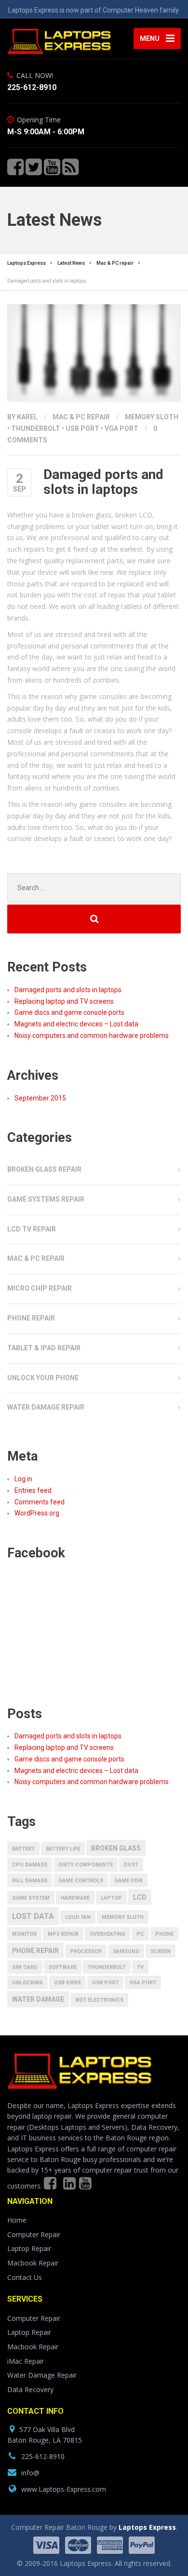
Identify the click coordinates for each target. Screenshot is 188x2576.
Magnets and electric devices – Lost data (76, 1024)
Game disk (128, 1881)
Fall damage (30, 1881)
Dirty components (86, 1865)
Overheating (107, 1934)
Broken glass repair (44, 1169)
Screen (161, 1951)
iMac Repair (26, 2361)
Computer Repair (34, 2234)
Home (17, 2220)
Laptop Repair (29, 2248)
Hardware (75, 1898)
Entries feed (33, 1490)
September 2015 (40, 1098)
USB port (82, 428)
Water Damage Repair (42, 2375)
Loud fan (78, 1917)
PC (140, 1934)
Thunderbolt (36, 428)
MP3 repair (63, 1934)
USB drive (67, 1983)
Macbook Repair (33, 2263)
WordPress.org (37, 1513)
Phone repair (31, 1318)
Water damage (38, 1999)
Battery (23, 1849)
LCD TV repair (32, 1229)
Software (63, 1967)
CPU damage (30, 1865)
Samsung (126, 1951)
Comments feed (40, 1502)
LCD (140, 1897)
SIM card (25, 1967)
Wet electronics (99, 2000)
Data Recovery (30, 2389)
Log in (23, 1479)
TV (140, 1967)
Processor (86, 1951)
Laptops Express (147, 2527)
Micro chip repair (40, 1288)
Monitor (24, 1934)
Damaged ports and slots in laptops (68, 990)
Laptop (111, 1898)
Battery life (63, 1849)
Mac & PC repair (81, 417)
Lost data (33, 1916)
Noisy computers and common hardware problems (92, 1036)
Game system (31, 1898)
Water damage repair (46, 1407)
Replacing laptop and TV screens (64, 1001)
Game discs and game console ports (69, 1012)
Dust (131, 1865)
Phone (164, 1934)
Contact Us (25, 2277)
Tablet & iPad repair (44, 1348)
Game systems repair (46, 1199)
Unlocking (27, 1983)
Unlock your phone (43, 1378)
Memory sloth (152, 417)
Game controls (81, 1881)
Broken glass (116, 1848)
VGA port (121, 428)
